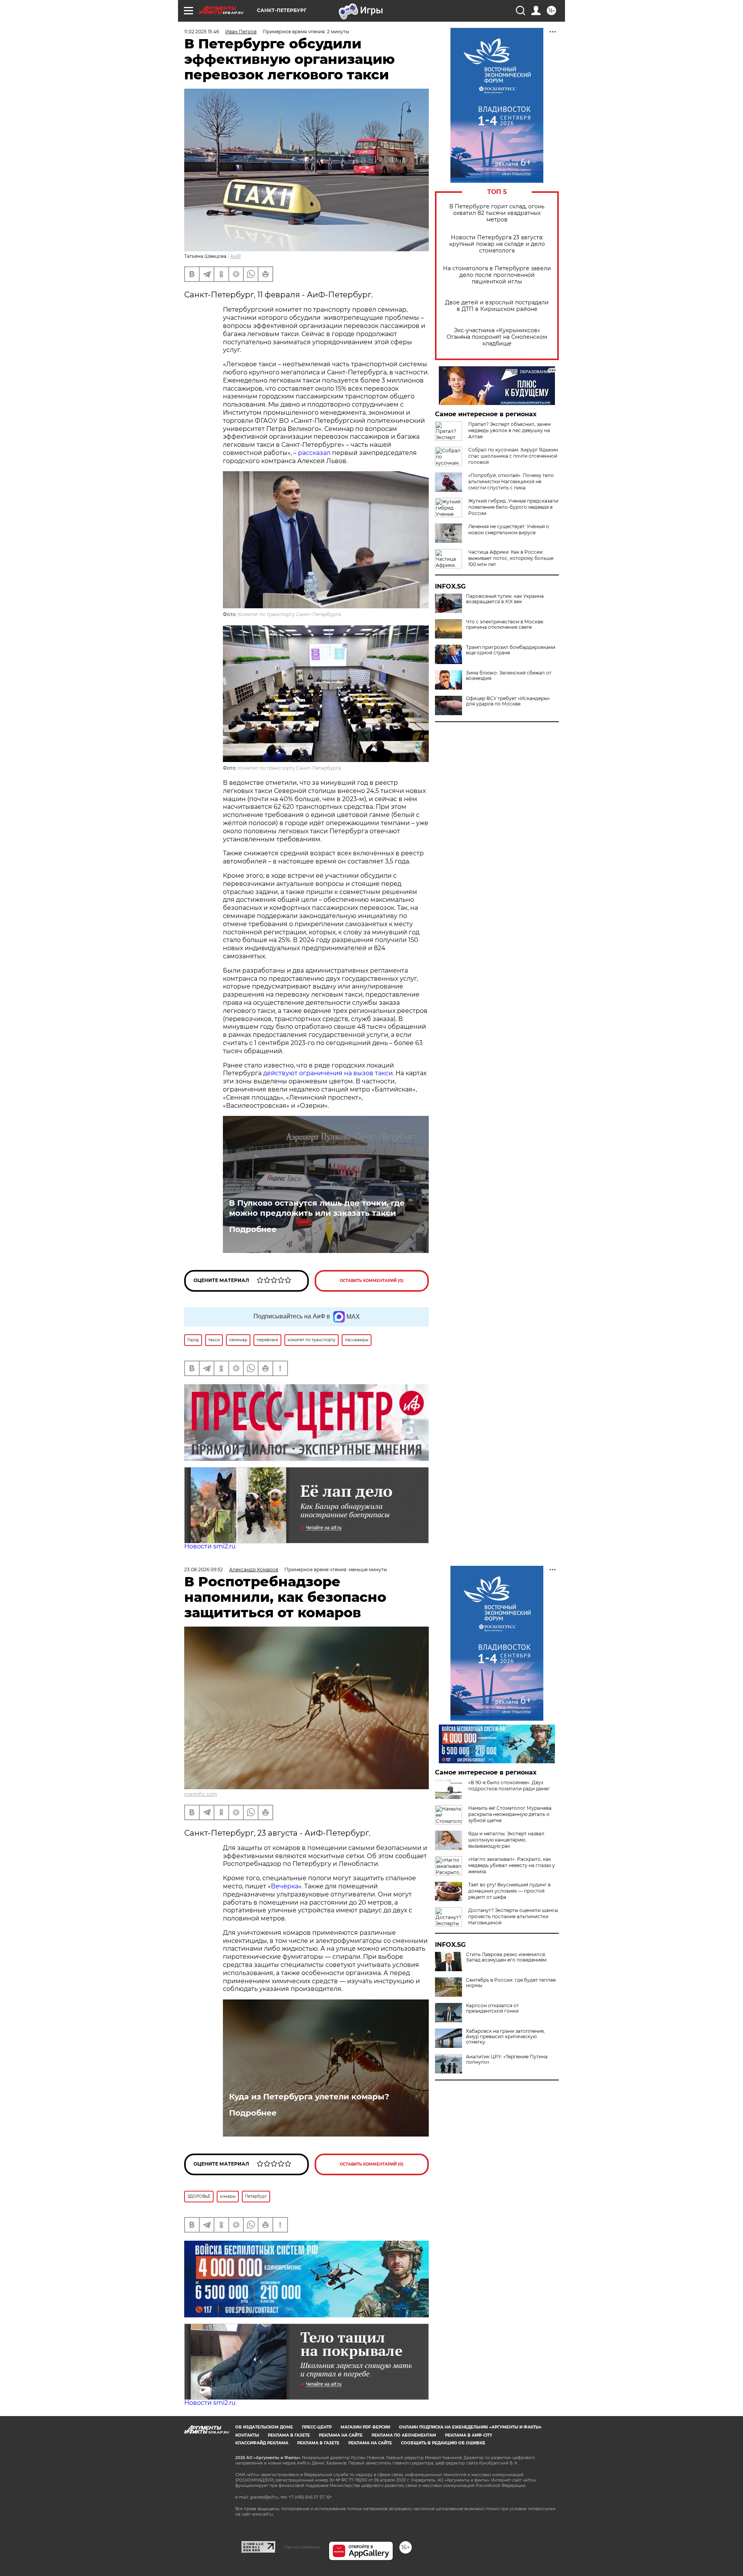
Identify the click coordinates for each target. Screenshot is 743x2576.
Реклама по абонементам (404, 2435)
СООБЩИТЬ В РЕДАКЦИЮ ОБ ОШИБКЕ (443, 2443)
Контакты (247, 2435)
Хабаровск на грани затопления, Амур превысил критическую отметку (505, 2037)
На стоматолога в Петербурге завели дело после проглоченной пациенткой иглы (497, 275)
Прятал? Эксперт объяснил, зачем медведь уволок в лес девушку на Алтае (509, 430)
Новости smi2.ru (210, 1546)
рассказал (314, 453)
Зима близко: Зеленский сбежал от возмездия (509, 676)
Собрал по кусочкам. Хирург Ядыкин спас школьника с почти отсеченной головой (513, 456)
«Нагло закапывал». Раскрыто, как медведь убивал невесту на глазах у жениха (512, 1865)
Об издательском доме (264, 2427)
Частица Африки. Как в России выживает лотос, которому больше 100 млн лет (511, 558)
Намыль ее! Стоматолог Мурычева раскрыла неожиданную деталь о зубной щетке (510, 1814)
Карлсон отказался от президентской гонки (492, 2008)
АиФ (236, 256)
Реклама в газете (289, 2435)
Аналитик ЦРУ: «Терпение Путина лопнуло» (507, 2059)
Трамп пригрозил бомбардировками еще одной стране (511, 650)
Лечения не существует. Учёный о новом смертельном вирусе (509, 529)
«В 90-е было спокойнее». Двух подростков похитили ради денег (509, 1786)
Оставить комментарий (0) (372, 1281)
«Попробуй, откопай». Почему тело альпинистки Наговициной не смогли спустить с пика (511, 481)
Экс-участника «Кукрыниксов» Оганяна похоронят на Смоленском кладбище (497, 337)
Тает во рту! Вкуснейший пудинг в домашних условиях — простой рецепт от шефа (509, 1891)
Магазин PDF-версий (365, 2427)
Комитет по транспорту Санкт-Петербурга (289, 614)
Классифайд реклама (262, 2443)
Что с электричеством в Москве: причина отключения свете (505, 625)
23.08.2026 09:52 (204, 1569)
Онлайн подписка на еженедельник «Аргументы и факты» (470, 2427)
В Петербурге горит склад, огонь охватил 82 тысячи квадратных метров (497, 213)
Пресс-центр (317, 2427)
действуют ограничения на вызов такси (328, 1073)
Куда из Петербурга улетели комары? (309, 2097)
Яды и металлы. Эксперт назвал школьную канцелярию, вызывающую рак (506, 1840)
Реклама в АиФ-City (469, 2435)
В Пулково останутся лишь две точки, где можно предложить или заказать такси (317, 1208)
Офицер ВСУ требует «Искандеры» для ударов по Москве (508, 701)
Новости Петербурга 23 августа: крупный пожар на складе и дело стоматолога (497, 244)
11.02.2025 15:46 (202, 32)
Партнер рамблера (302, 2547)
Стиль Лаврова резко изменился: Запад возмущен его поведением (506, 1957)
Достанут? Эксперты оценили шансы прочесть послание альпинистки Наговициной (513, 1916)
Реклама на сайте (341, 2435)
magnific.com (201, 1794)
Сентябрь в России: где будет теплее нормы (511, 1983)
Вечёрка (285, 1886)
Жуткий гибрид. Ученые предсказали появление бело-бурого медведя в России (513, 507)
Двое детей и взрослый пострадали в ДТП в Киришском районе (497, 306)
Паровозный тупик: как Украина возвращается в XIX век (505, 599)
